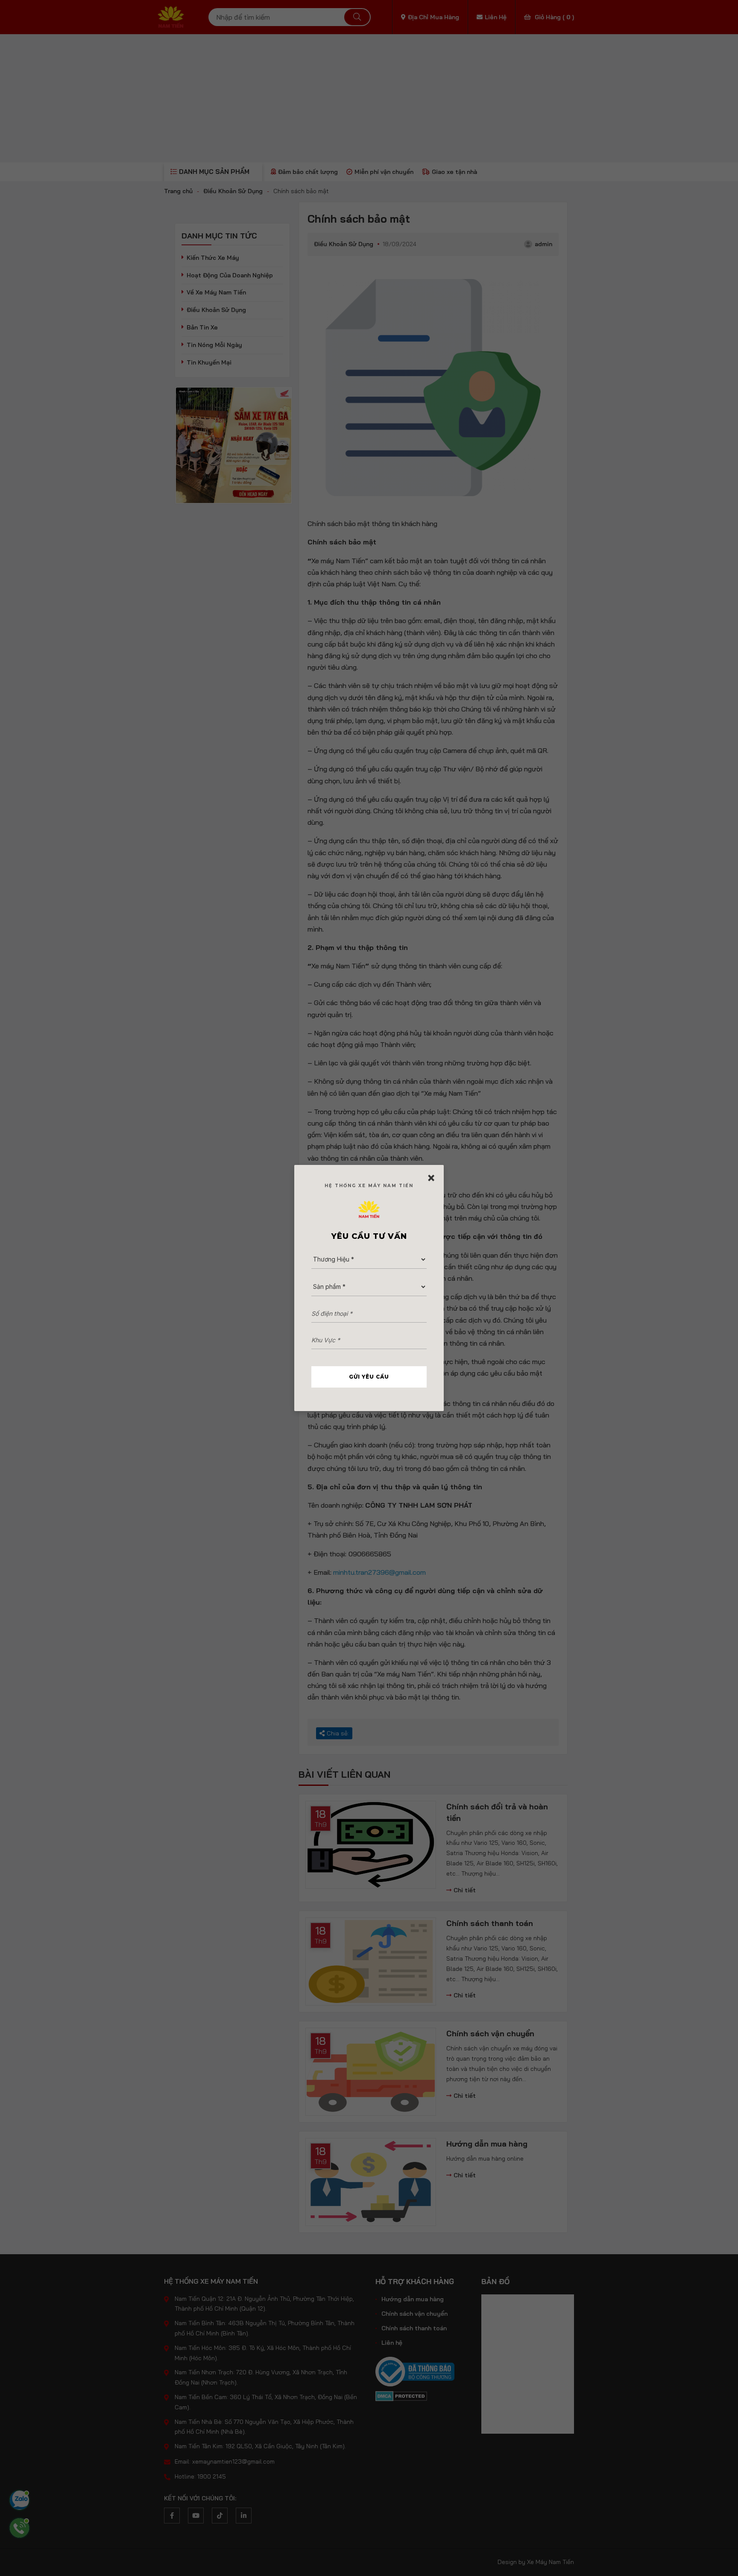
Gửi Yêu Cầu (369, 1377)
